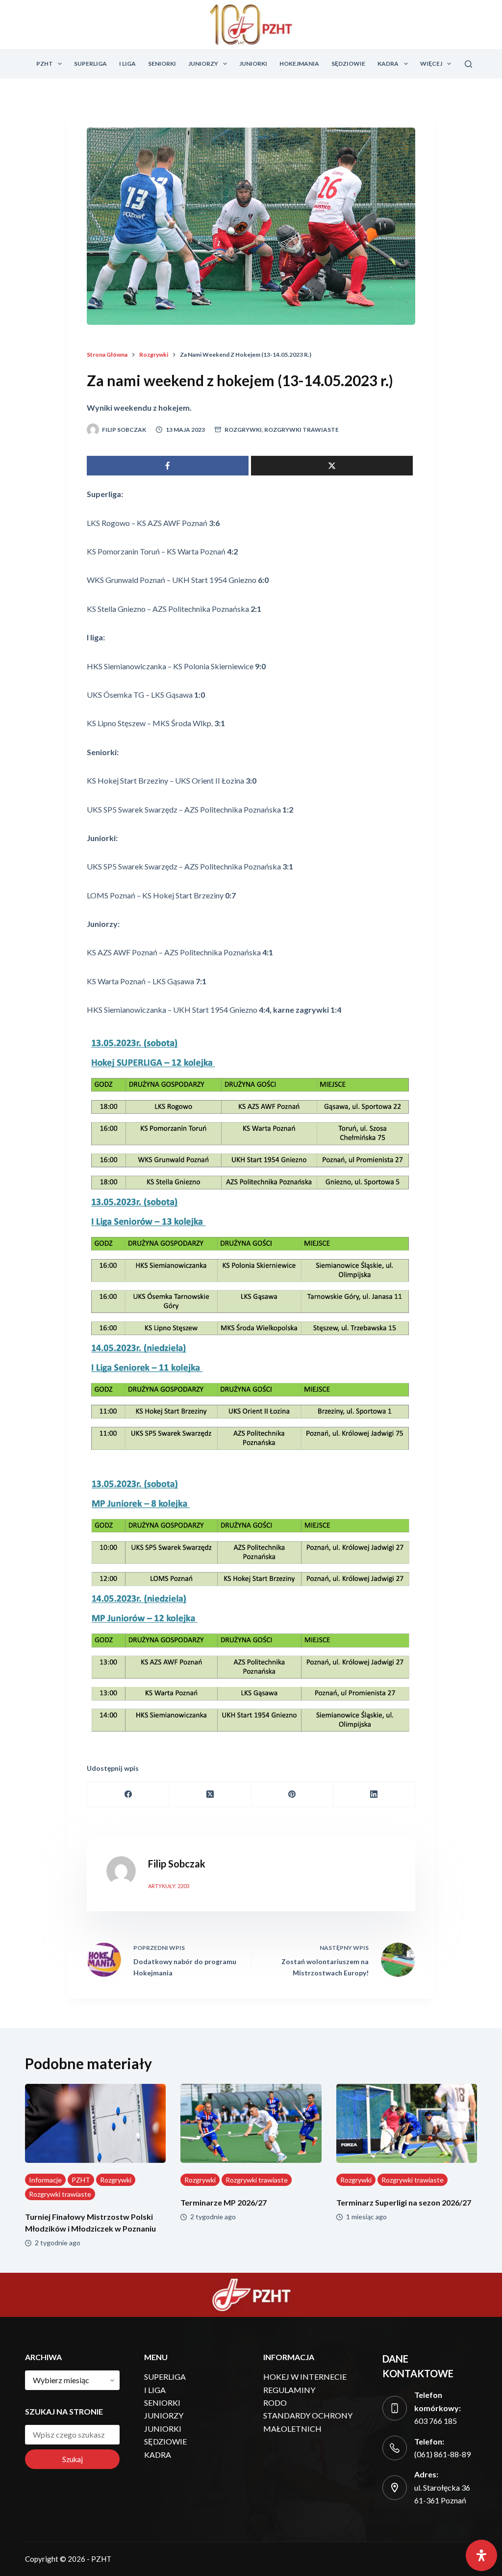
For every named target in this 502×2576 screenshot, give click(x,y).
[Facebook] (128, 1795)
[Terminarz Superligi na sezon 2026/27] (407, 2124)
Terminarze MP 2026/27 (224, 2202)
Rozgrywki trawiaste (301, 430)
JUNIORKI (253, 64)
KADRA (388, 64)
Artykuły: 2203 (169, 1886)
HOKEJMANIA (299, 64)
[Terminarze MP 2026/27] (251, 2124)
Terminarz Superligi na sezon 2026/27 (404, 2202)
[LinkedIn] (374, 1795)
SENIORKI (162, 64)
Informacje (45, 2180)
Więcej (431, 64)
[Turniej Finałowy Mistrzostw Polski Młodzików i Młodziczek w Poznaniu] (95, 2124)
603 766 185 (436, 2421)
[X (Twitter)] (210, 1795)
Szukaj (73, 2459)
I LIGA (127, 64)
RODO (275, 2403)
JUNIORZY (203, 64)
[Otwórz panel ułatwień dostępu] (481, 2555)
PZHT (45, 64)
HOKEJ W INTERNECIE (305, 2377)
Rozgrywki (243, 430)
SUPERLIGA (90, 64)
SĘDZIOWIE (348, 64)
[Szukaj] (468, 64)
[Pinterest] (292, 1795)
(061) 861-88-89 (442, 2454)
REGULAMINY (289, 2390)
